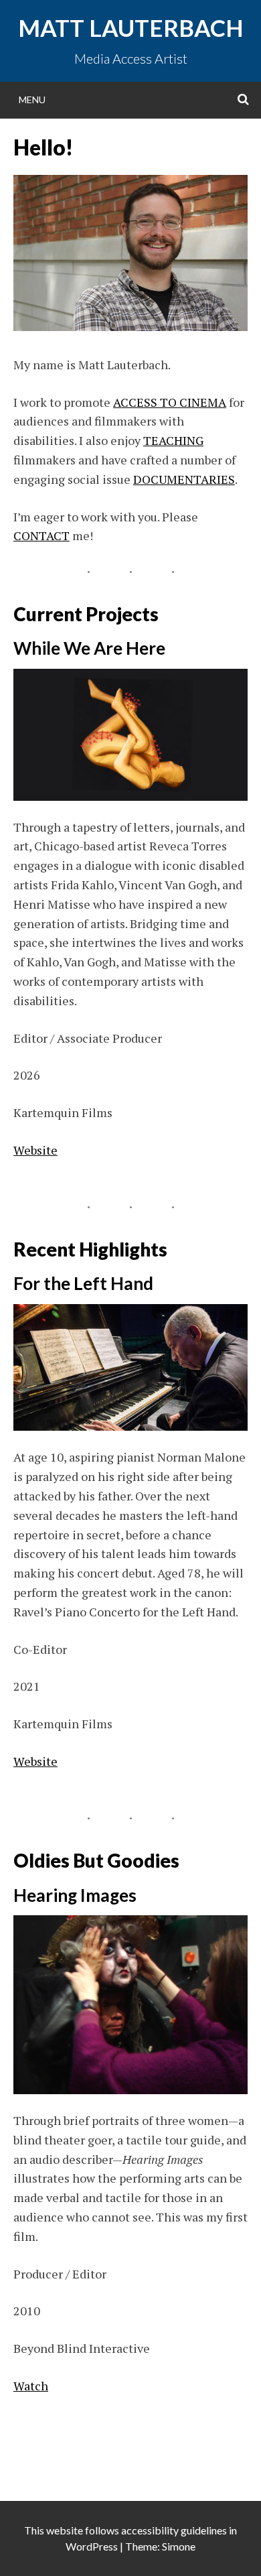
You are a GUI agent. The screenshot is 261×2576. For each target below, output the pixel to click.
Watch (31, 2386)
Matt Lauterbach (131, 27)
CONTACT (41, 535)
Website (35, 1150)
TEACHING (173, 440)
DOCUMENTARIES (184, 479)
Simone (179, 2546)
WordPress (92, 2546)
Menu (32, 100)
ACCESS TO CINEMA (170, 402)
